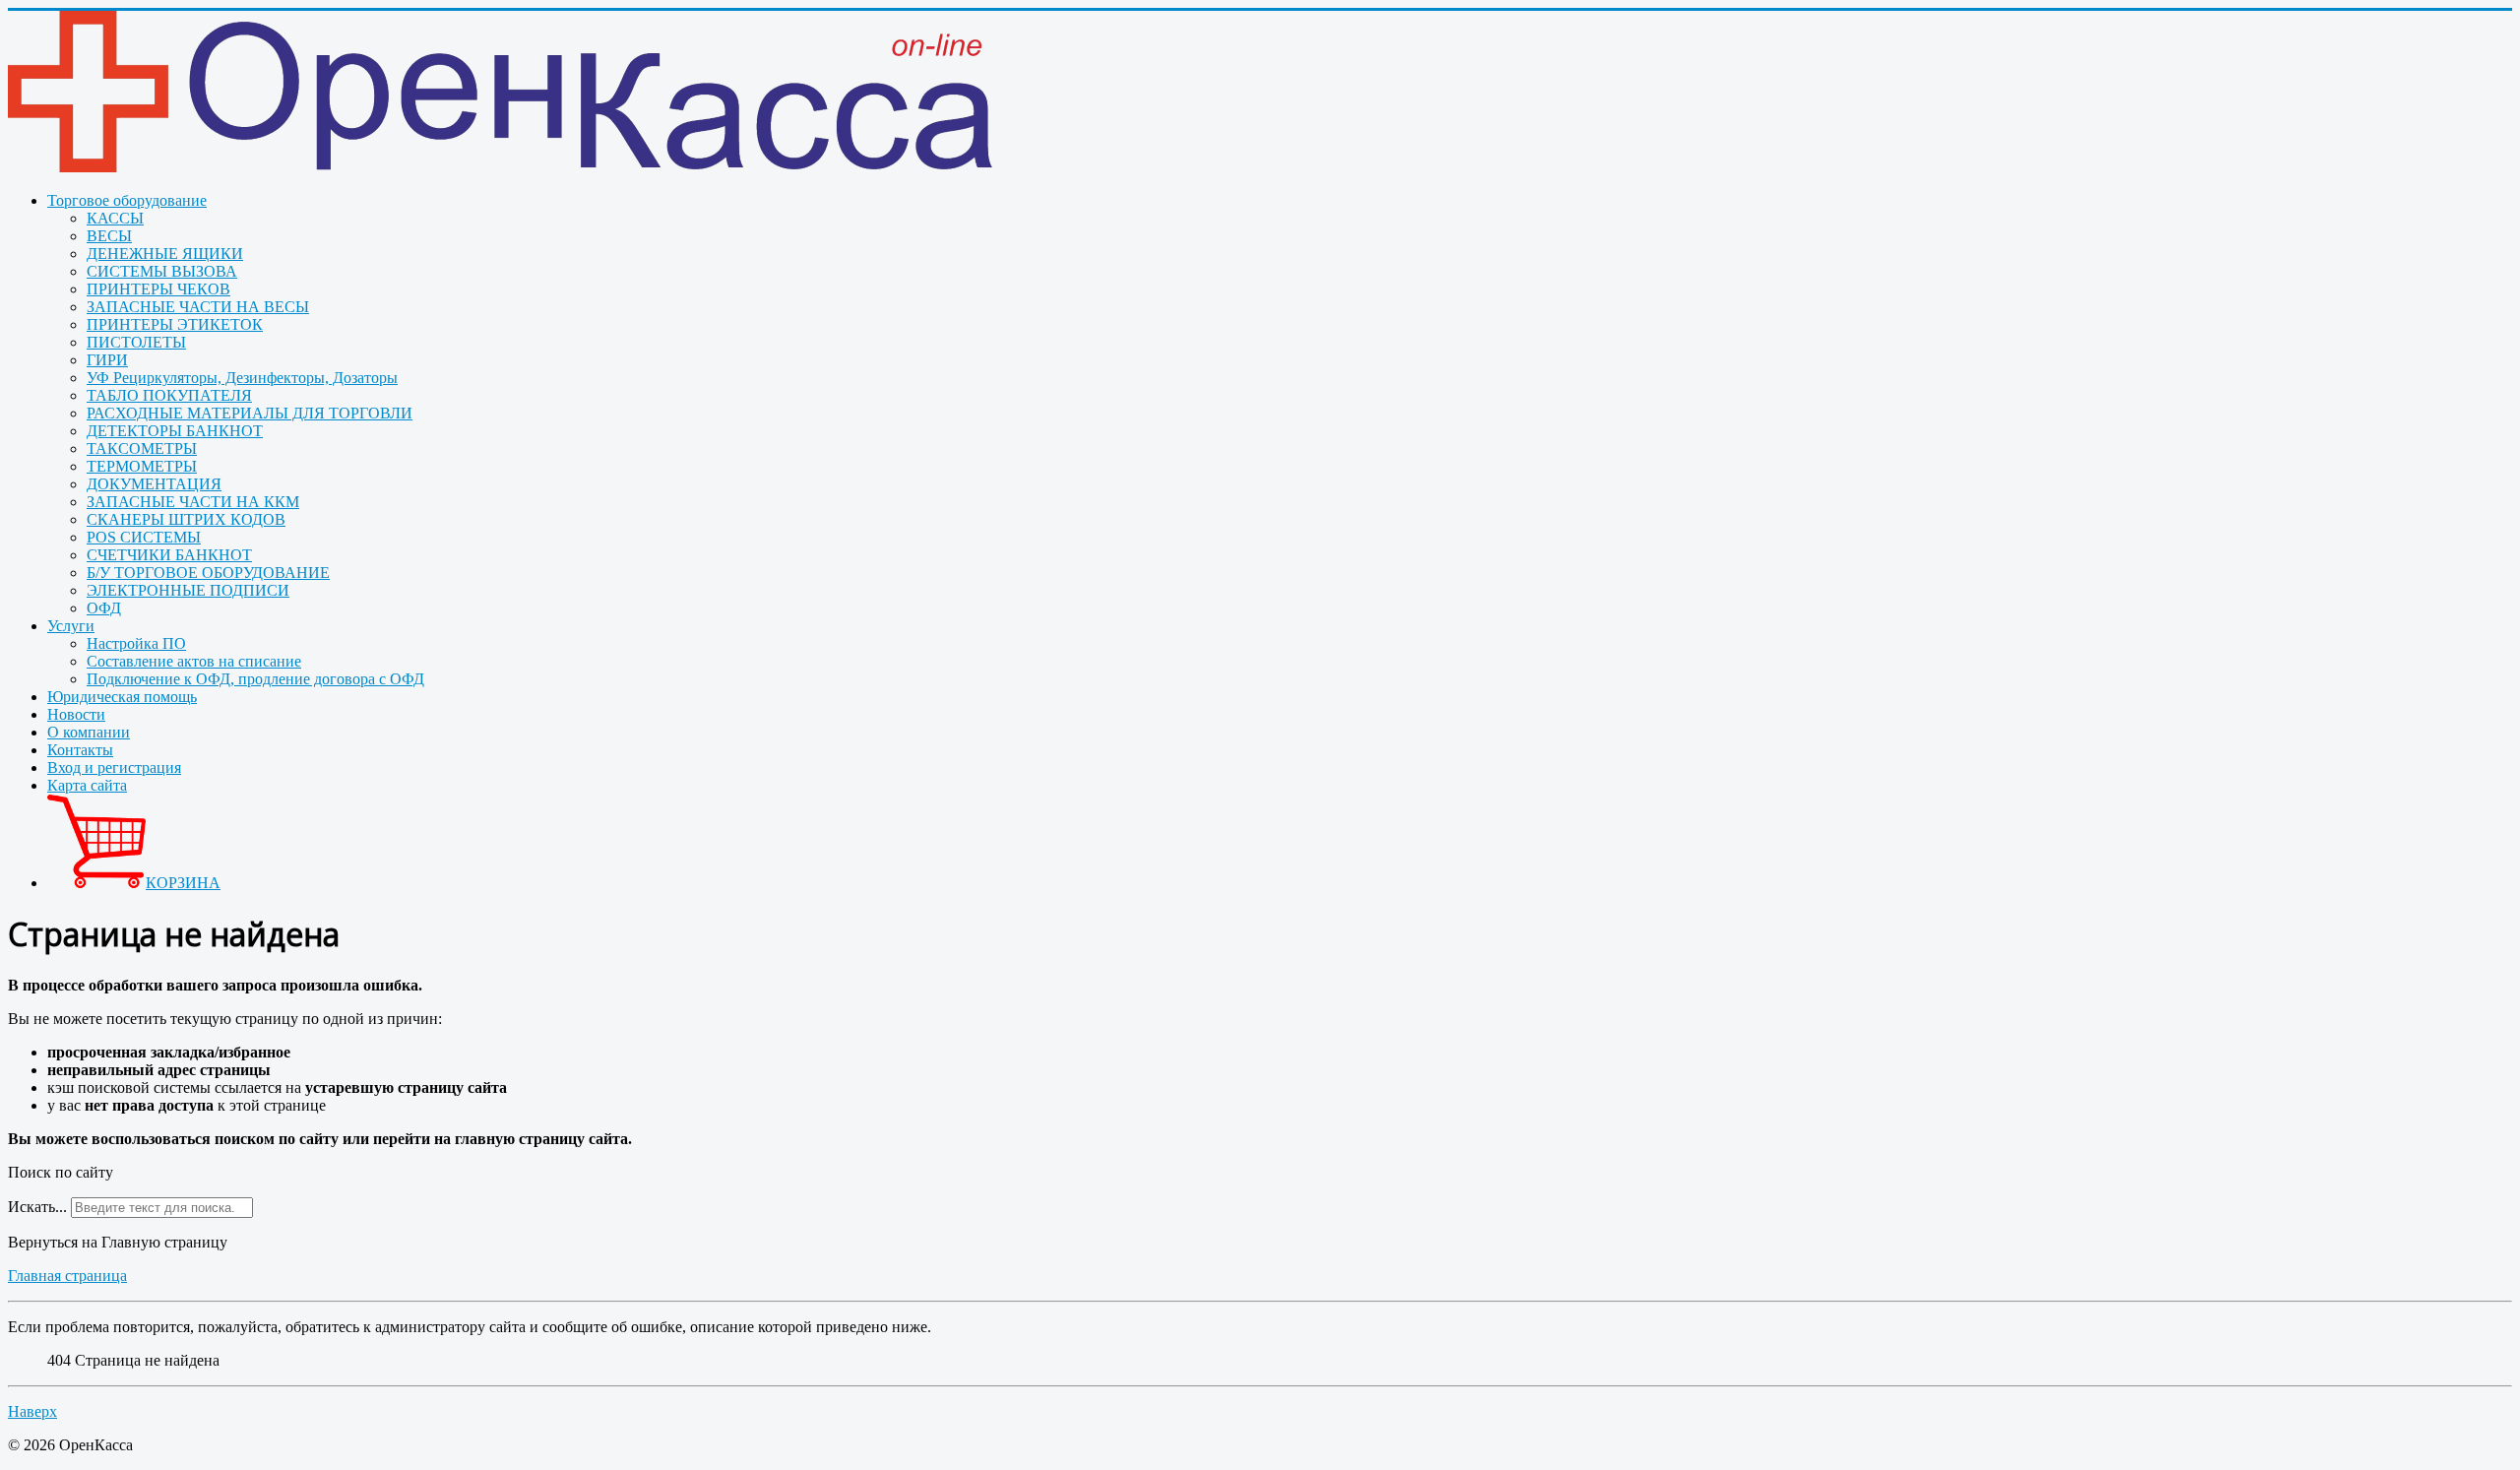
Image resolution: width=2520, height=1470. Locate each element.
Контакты (80, 750)
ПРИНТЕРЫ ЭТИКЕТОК (175, 324)
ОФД (104, 608)
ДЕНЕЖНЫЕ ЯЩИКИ (165, 254)
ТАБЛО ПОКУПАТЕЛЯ (169, 395)
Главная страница (67, 1276)
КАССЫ (115, 218)
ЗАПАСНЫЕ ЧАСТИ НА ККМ (193, 502)
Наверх (32, 1411)
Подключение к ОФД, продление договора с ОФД (255, 679)
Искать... (37, 1207)
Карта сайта (87, 785)
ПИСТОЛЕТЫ (136, 342)
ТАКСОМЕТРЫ (142, 448)
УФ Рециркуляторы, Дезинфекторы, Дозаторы (242, 378)
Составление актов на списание (194, 661)
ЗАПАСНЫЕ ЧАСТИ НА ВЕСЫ (198, 307)
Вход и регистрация (114, 767)
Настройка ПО (136, 643)
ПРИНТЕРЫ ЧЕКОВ (158, 289)
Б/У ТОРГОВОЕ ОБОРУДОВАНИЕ (208, 573)
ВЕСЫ (109, 236)
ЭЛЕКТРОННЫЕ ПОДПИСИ (188, 590)
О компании (89, 732)
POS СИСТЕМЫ (144, 537)
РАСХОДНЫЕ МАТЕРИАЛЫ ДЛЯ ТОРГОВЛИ (250, 413)
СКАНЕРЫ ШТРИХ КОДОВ (186, 519)
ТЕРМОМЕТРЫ (142, 466)
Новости (76, 714)
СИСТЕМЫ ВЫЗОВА (162, 271)
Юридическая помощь (122, 697)
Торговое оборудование (127, 200)
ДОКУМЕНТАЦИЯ (154, 484)
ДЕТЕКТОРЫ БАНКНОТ (175, 431)
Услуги (71, 626)
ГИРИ (107, 360)
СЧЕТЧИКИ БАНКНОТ (169, 555)
